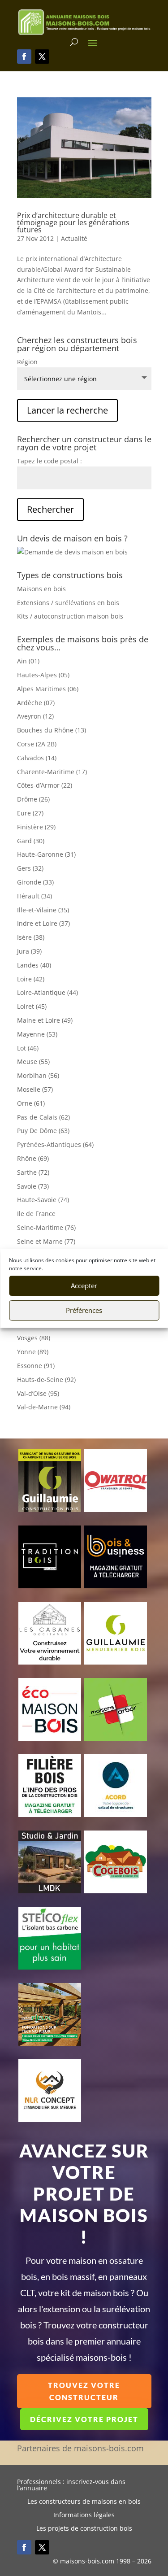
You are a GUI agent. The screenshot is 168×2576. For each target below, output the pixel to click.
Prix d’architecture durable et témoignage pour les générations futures (73, 222)
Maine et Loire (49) (45, 1020)
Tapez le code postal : (50, 461)
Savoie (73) (33, 1186)
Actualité (74, 238)
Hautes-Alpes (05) (43, 675)
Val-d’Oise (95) (38, 1393)
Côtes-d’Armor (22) (45, 785)
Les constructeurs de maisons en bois (84, 2502)
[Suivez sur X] (42, 57)
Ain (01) (28, 661)
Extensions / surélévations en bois (68, 603)
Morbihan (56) (38, 1075)
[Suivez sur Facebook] (24, 57)
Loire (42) (31, 979)
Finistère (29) (36, 827)
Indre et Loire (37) (43, 923)
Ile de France (36, 1214)
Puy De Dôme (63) (43, 1131)
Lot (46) (28, 1048)
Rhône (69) (33, 1158)
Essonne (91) (36, 1366)
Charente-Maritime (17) (52, 772)
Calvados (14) (37, 758)
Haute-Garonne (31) (46, 854)
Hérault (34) (34, 896)
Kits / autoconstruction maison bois (70, 616)
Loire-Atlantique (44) (47, 992)
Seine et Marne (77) (46, 1241)
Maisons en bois (41, 589)
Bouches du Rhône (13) (52, 730)
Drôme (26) (33, 799)
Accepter (84, 1286)
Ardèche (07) (36, 703)
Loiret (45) (32, 1006)
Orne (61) (31, 1103)
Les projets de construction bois (84, 2529)
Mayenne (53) (37, 1034)
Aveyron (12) (35, 716)
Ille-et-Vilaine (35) (43, 910)
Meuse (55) (33, 1061)
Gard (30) (31, 841)
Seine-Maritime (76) (46, 1227)
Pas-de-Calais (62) (43, 1117)
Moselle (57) (35, 1089)
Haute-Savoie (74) (43, 1200)
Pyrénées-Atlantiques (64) (55, 1144)
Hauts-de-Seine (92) (46, 1380)
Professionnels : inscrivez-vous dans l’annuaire (71, 2485)
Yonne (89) (33, 1352)
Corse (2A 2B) (37, 744)
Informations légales (84, 2515)
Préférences (84, 1310)
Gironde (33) (35, 882)
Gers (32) (30, 868)
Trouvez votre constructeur (84, 2391)
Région (27, 362)
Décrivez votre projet (84, 2419)
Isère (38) (31, 937)
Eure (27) (30, 813)
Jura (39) (29, 951)
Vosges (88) (34, 1338)
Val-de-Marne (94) (44, 1407)
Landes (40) (34, 965)
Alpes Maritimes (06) (48, 689)
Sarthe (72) (33, 1172)
